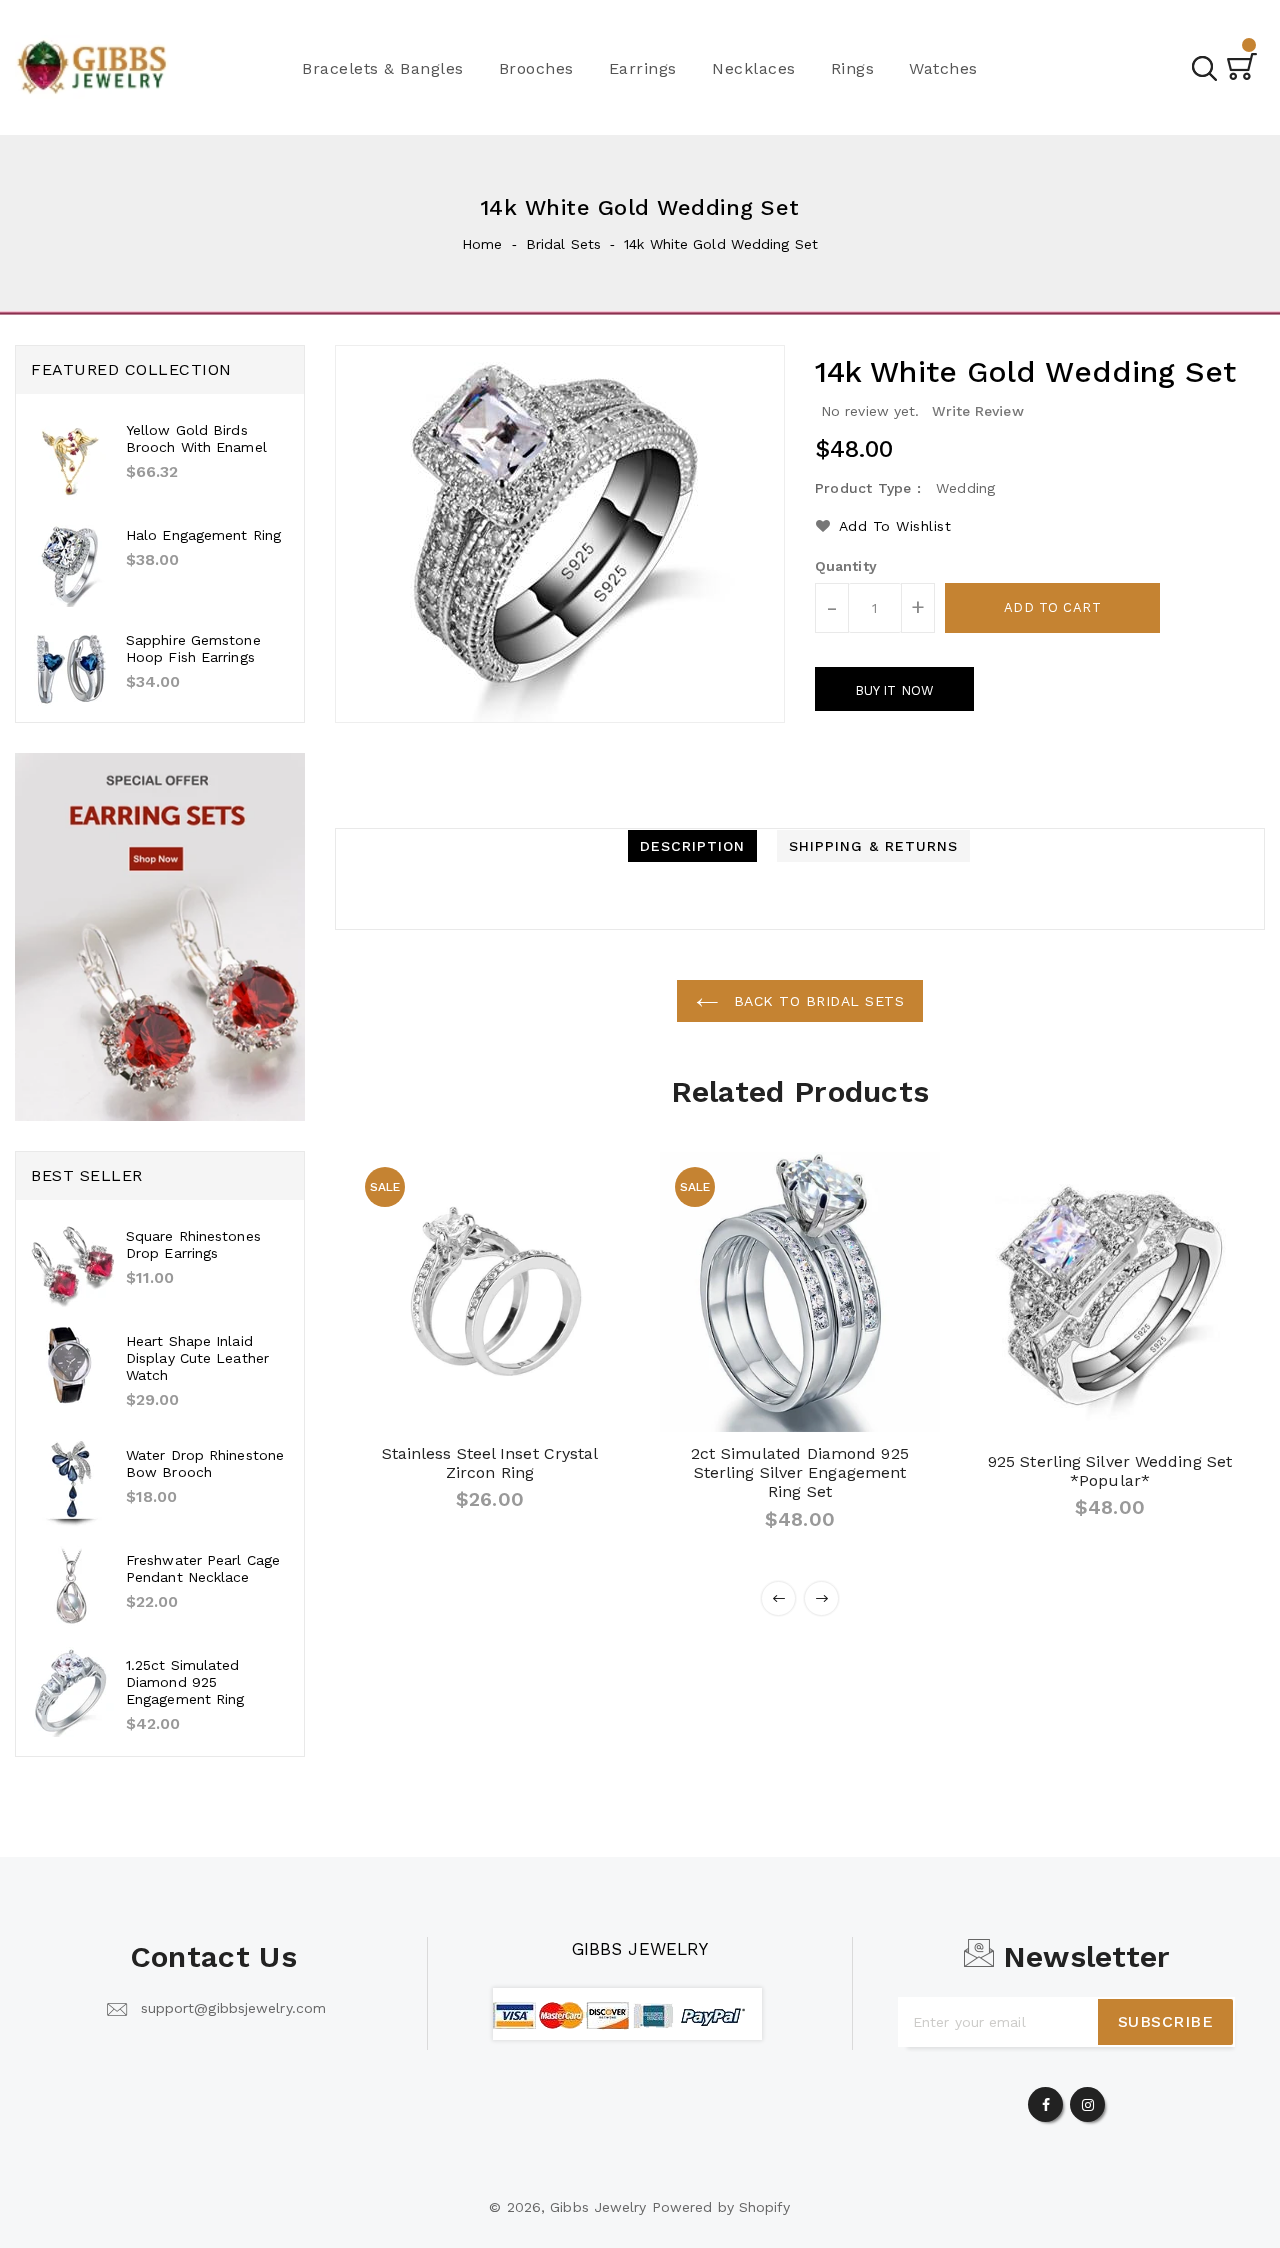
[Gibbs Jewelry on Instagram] (1088, 2100)
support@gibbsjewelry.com (233, 2008)
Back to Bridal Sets (816, 1001)
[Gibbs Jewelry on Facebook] (1046, 2100)
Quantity (846, 566)
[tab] (692, 846)
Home (482, 244)
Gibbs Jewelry (640, 1949)
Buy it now (894, 690)
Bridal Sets (563, 244)
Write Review (978, 411)
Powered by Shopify (721, 2207)
